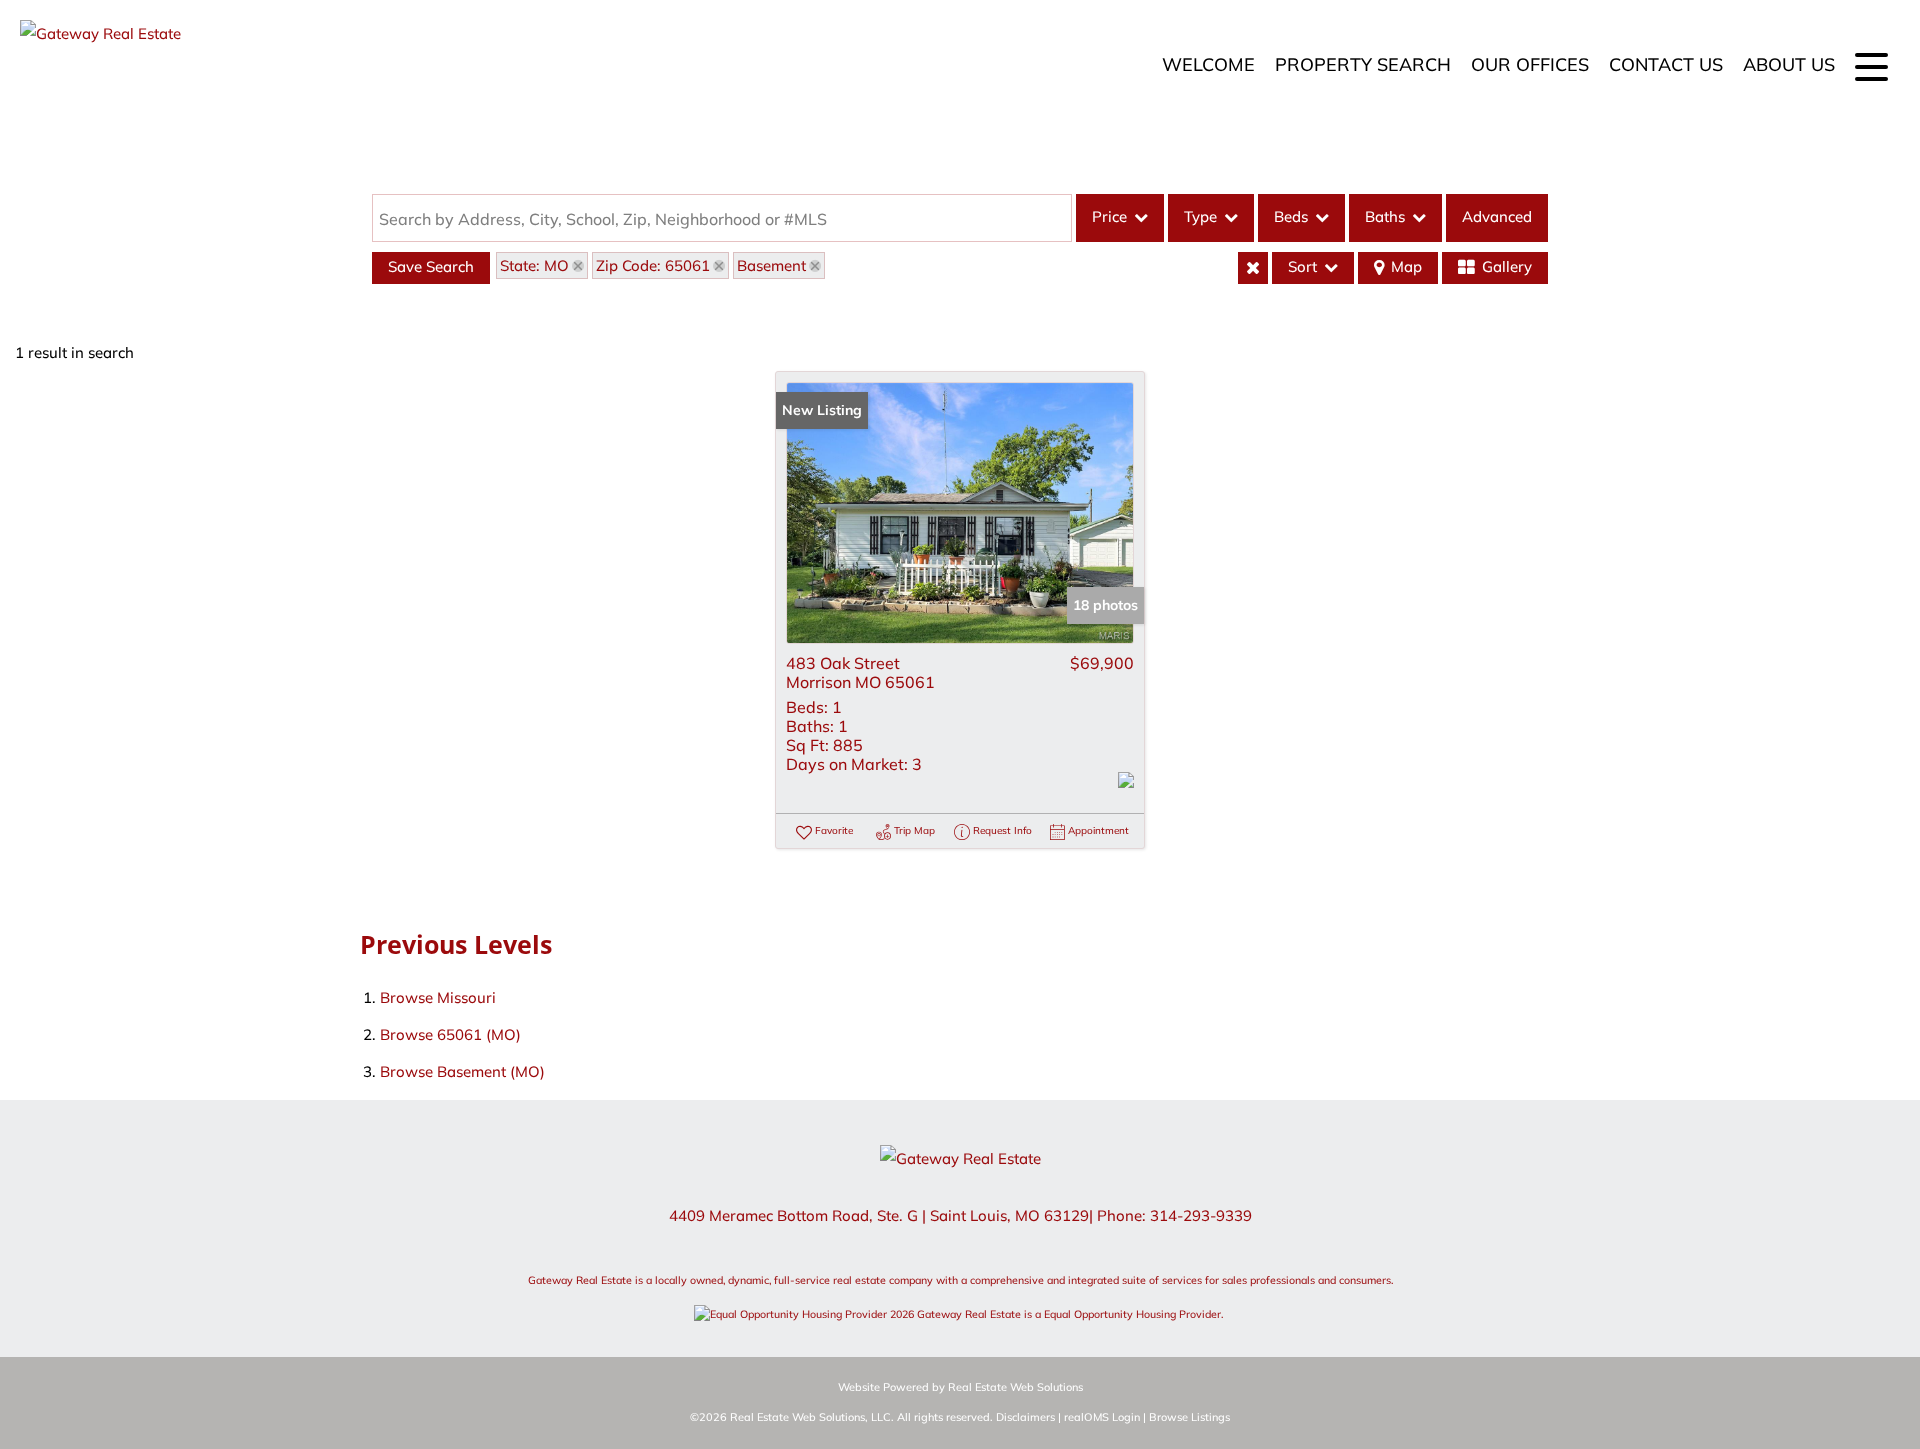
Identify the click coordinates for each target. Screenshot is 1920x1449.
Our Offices (1530, 64)
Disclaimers (1025, 1417)
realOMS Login (1102, 1417)
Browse (438, 997)
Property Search (1363, 64)
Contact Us (1666, 64)
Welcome (1208, 64)
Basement (771, 265)
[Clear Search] (1253, 268)
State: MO (534, 265)
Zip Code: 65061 (653, 265)
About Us (1789, 64)
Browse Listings (1189, 1417)
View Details (960, 513)
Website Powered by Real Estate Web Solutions (960, 1387)
